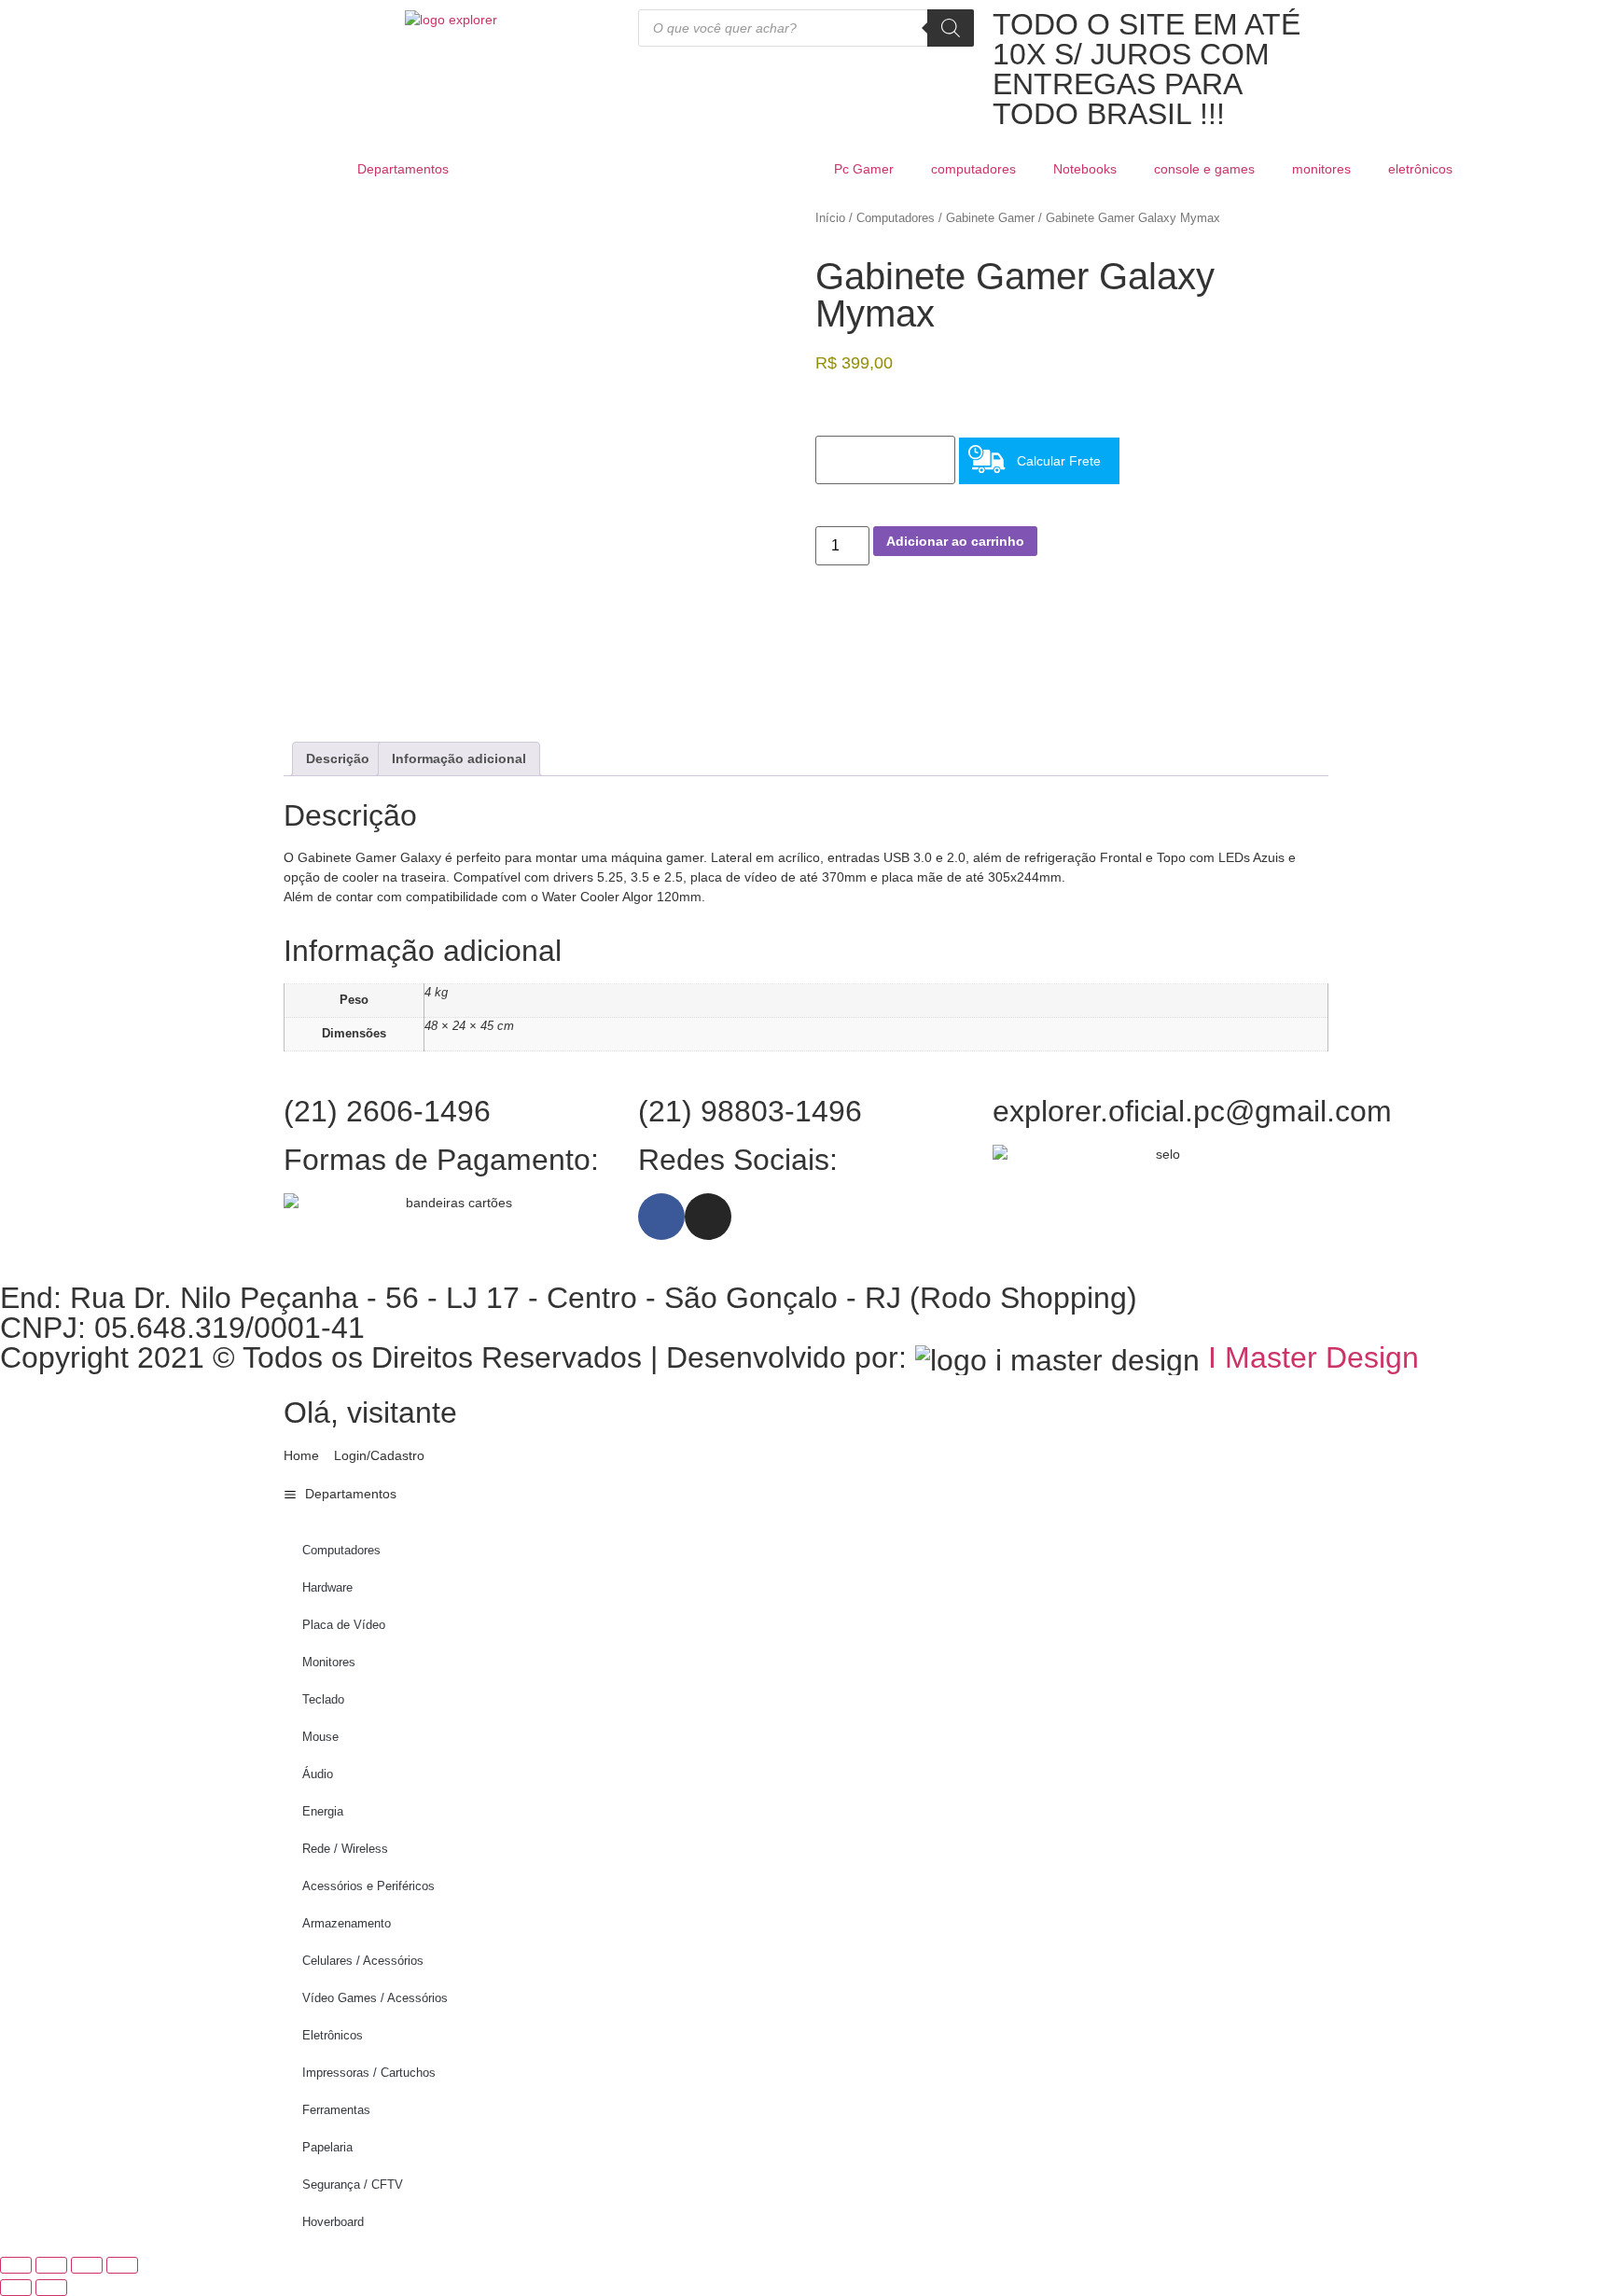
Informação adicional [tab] (459, 758)
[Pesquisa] (951, 28)
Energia (323, 1811)
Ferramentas (336, 2110)
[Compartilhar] (87, 2265)
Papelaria (327, 2147)
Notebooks (1085, 169)
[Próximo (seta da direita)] (51, 2288)
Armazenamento (347, 1923)
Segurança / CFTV (353, 2185)
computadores (973, 169)
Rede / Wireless (345, 1849)
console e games (1204, 169)
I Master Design (1313, 1357)
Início (830, 218)
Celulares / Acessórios (363, 1961)
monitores (1321, 169)
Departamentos (403, 169)
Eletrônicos (333, 2035)
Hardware (327, 1587)
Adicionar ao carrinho (955, 541)
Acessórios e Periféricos (368, 1886)
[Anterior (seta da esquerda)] (16, 2288)
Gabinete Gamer (990, 218)
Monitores (329, 1662)
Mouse (320, 1737)
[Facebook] (661, 1217)
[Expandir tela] (51, 2265)
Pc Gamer (864, 169)
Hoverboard (333, 2222)
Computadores (896, 218)
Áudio (318, 1774)
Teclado (323, 1699)
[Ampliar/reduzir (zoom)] (16, 2265)
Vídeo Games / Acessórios (375, 1998)
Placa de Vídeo (344, 1625)
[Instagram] (708, 1217)
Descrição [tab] (338, 758)
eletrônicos (1420, 169)
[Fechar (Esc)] (122, 2265)
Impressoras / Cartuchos (369, 2073)
